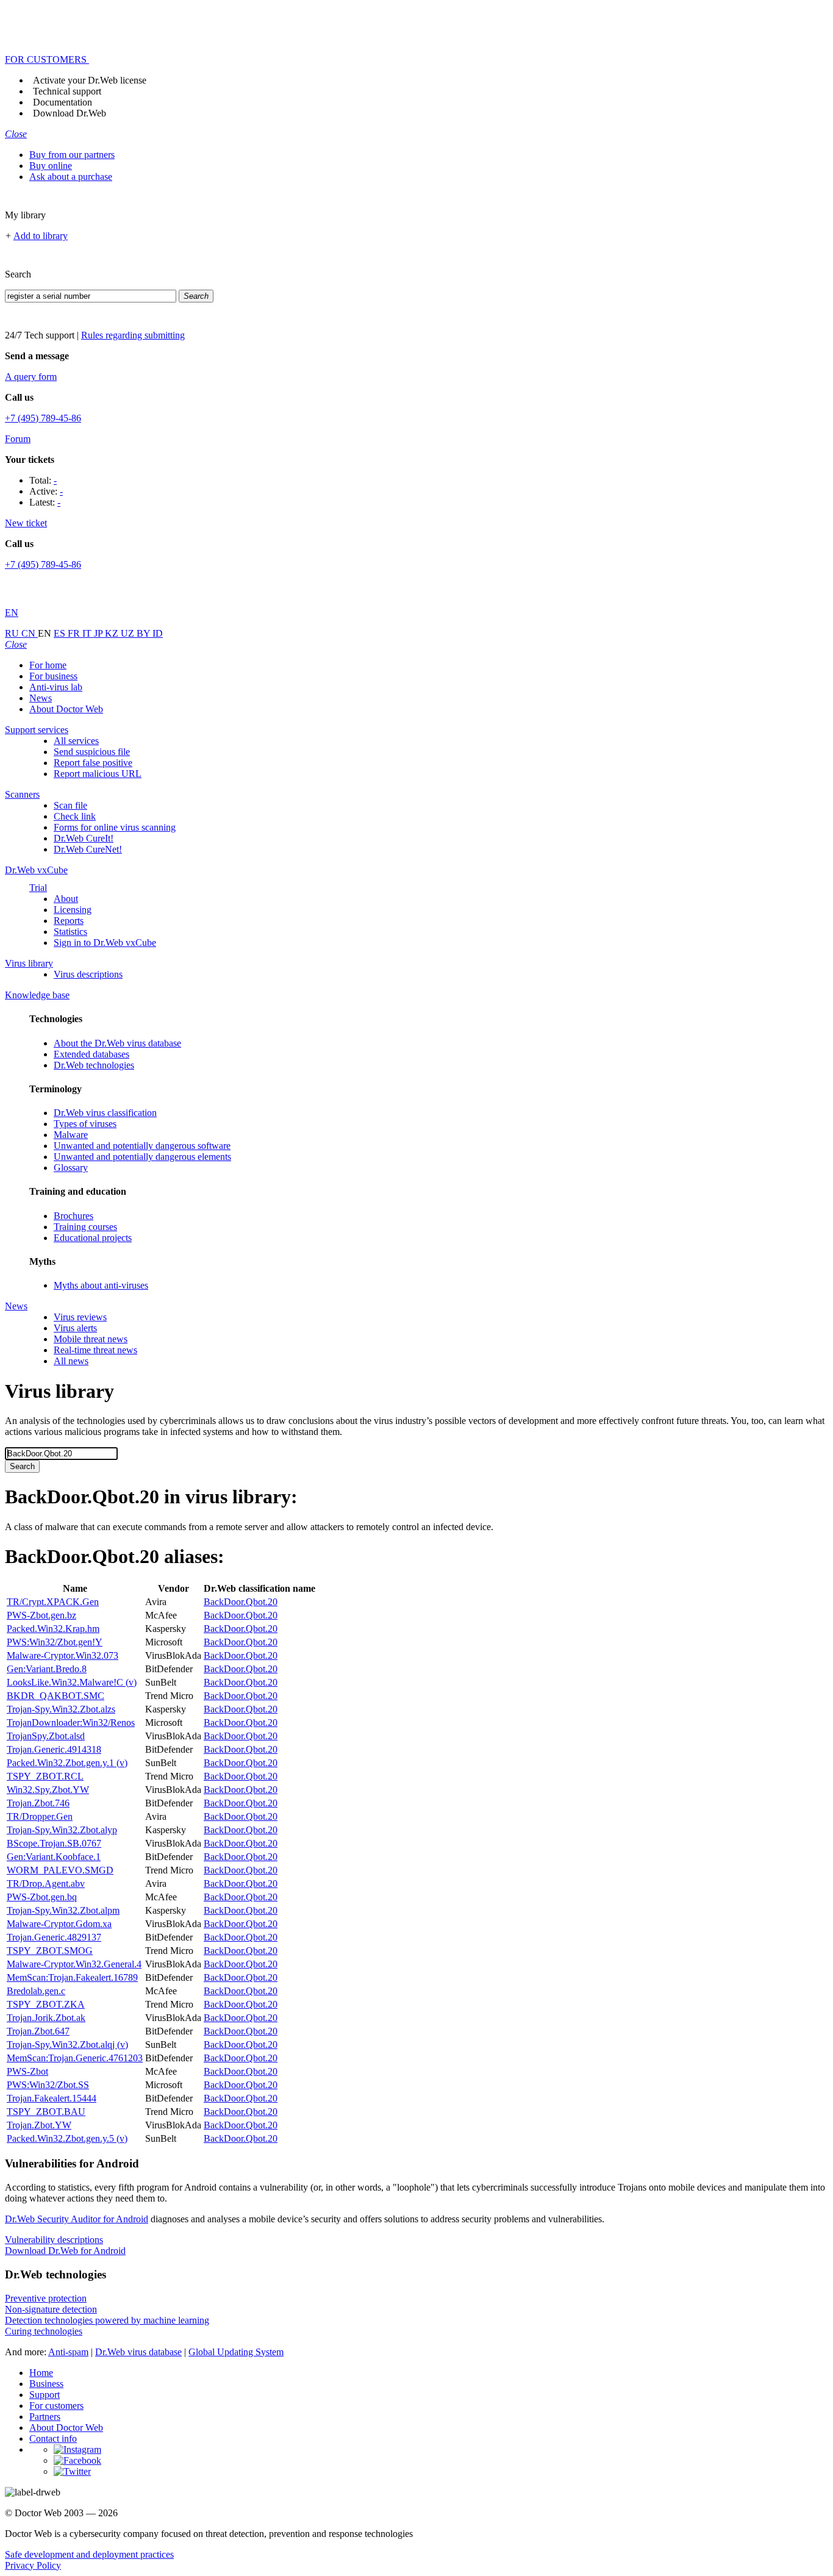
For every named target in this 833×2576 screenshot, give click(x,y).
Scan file (70, 805)
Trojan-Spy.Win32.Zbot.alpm (63, 1910)
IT (88, 633)
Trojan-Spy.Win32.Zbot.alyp (62, 1830)
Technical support (67, 91)
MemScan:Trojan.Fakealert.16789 (72, 1977)
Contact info (53, 2438)
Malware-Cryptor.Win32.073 (63, 1655)
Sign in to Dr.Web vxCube (105, 943)
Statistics (70, 932)
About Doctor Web (66, 709)
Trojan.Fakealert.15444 (52, 2098)
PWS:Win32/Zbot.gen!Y (55, 1642)
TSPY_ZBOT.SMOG (50, 1951)
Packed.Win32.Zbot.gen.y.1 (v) (67, 1763)
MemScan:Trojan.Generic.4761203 (75, 2058)
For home (48, 665)
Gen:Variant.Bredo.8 (47, 1669)
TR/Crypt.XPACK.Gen (53, 1602)
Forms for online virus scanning (115, 827)
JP (99, 633)
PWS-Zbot (27, 2071)
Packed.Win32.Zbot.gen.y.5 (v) (67, 2138)
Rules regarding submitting (133, 335)
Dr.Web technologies (94, 1065)
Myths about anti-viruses (101, 1285)
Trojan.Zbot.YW (39, 2125)
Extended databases (91, 1054)
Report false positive (93, 763)
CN (30, 633)
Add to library (41, 236)
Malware (71, 1135)
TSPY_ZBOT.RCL (45, 1776)
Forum (18, 439)
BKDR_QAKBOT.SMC (55, 1696)
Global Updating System (236, 2352)
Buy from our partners (72, 155)
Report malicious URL (98, 774)
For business (53, 676)
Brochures (73, 1216)
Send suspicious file (92, 752)
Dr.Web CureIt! (84, 838)
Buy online (51, 166)
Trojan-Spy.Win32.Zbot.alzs (61, 1709)
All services (76, 741)
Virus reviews (80, 1317)
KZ (113, 633)
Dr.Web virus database (138, 2352)
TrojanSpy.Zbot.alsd (46, 1736)
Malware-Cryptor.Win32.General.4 (74, 1964)
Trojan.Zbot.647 (38, 2031)
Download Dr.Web (70, 113)
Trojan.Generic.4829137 (54, 1937)
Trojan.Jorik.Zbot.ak (46, 2018)
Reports (69, 921)
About (66, 899)
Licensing (73, 910)
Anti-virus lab (56, 687)
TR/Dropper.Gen (40, 1816)
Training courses (85, 1227)
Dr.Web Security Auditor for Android (77, 2219)
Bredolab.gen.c (36, 1991)
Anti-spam (68, 2352)
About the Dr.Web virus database (117, 1043)
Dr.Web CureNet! (88, 849)
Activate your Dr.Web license (90, 80)
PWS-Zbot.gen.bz (41, 1615)
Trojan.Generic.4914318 (54, 1749)
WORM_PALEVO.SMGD (60, 1870)
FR (75, 633)
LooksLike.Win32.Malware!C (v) (72, 1682)
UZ (129, 633)
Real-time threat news (95, 1350)
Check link (75, 816)
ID (158, 633)
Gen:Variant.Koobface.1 (54, 1857)
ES (61, 633)
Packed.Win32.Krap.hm (53, 1629)
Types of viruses (85, 1124)
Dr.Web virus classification (105, 1113)
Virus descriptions (88, 974)
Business (46, 2384)
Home (41, 2373)
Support (45, 2395)
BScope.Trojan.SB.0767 (54, 1843)
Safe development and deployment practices (89, 2554)
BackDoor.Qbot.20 (241, 1602)
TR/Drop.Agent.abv (46, 1884)
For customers (56, 2406)
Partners (45, 2417)
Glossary (71, 1168)
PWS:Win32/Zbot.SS (48, 2085)
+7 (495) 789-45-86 (43, 418)
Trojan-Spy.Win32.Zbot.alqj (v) (67, 2045)
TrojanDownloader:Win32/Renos (71, 1723)
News (41, 698)
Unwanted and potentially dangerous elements (142, 1157)
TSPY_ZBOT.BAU (46, 2112)
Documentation (63, 102)
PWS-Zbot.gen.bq (42, 1897)
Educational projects (93, 1238)
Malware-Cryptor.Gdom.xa (59, 1924)
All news (71, 1361)
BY (145, 633)
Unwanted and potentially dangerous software (142, 1146)
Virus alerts (75, 1328)
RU (13, 633)
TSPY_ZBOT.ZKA (46, 2004)
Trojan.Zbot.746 (38, 1803)
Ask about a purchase (71, 177)
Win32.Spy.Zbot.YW (48, 1790)
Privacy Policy (33, 2565)
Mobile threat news (91, 1339)
